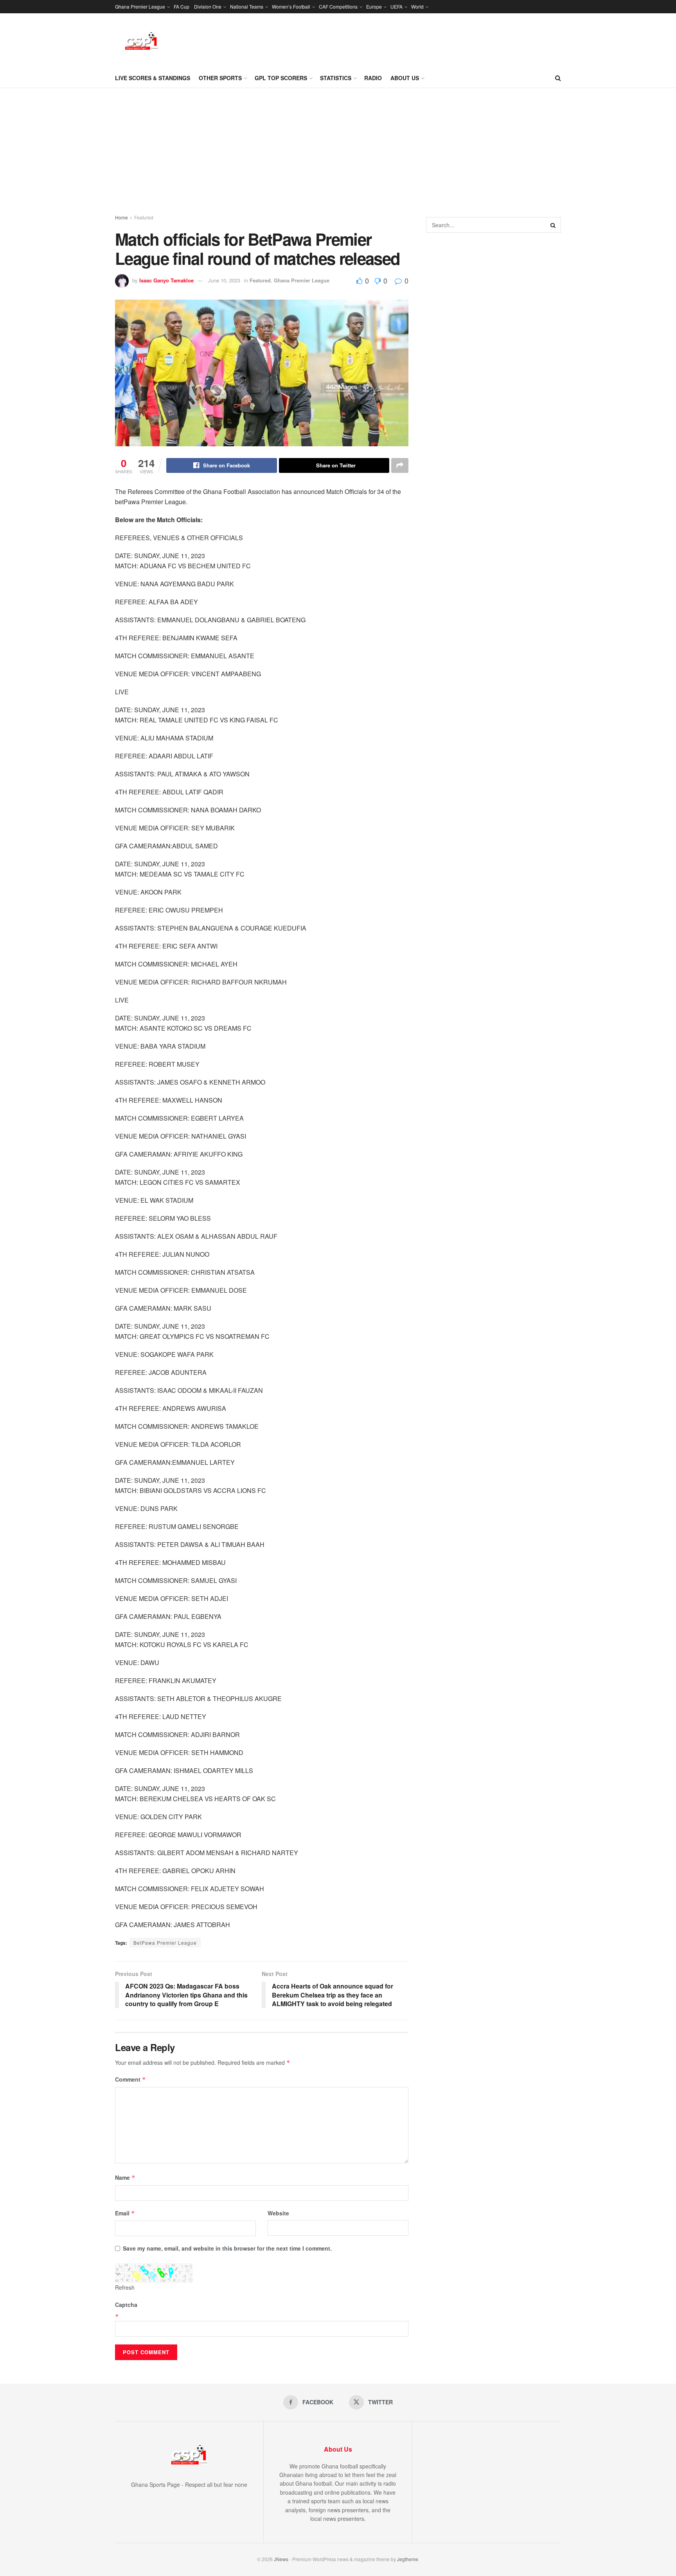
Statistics (336, 78)
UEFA (396, 6)
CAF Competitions (338, 6)
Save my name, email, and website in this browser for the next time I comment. (227, 2248)
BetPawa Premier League (165, 1943)
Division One (208, 6)
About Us (405, 78)
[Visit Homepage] (142, 41)
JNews (281, 2559)
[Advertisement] (338, 147)
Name (125, 2177)
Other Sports (220, 78)
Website (278, 2213)
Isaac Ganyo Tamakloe (166, 280)
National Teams (247, 6)
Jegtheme (408, 2559)
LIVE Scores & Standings (153, 78)
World (417, 6)
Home (121, 217)
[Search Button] (558, 78)
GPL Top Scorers (281, 78)
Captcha (126, 2305)
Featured (144, 217)
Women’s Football (291, 6)
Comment (130, 2079)
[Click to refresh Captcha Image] (154, 2273)
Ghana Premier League (140, 6)
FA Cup (182, 6)
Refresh (125, 2287)
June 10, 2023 (224, 280)
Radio (373, 78)
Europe (374, 6)
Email (125, 2213)
